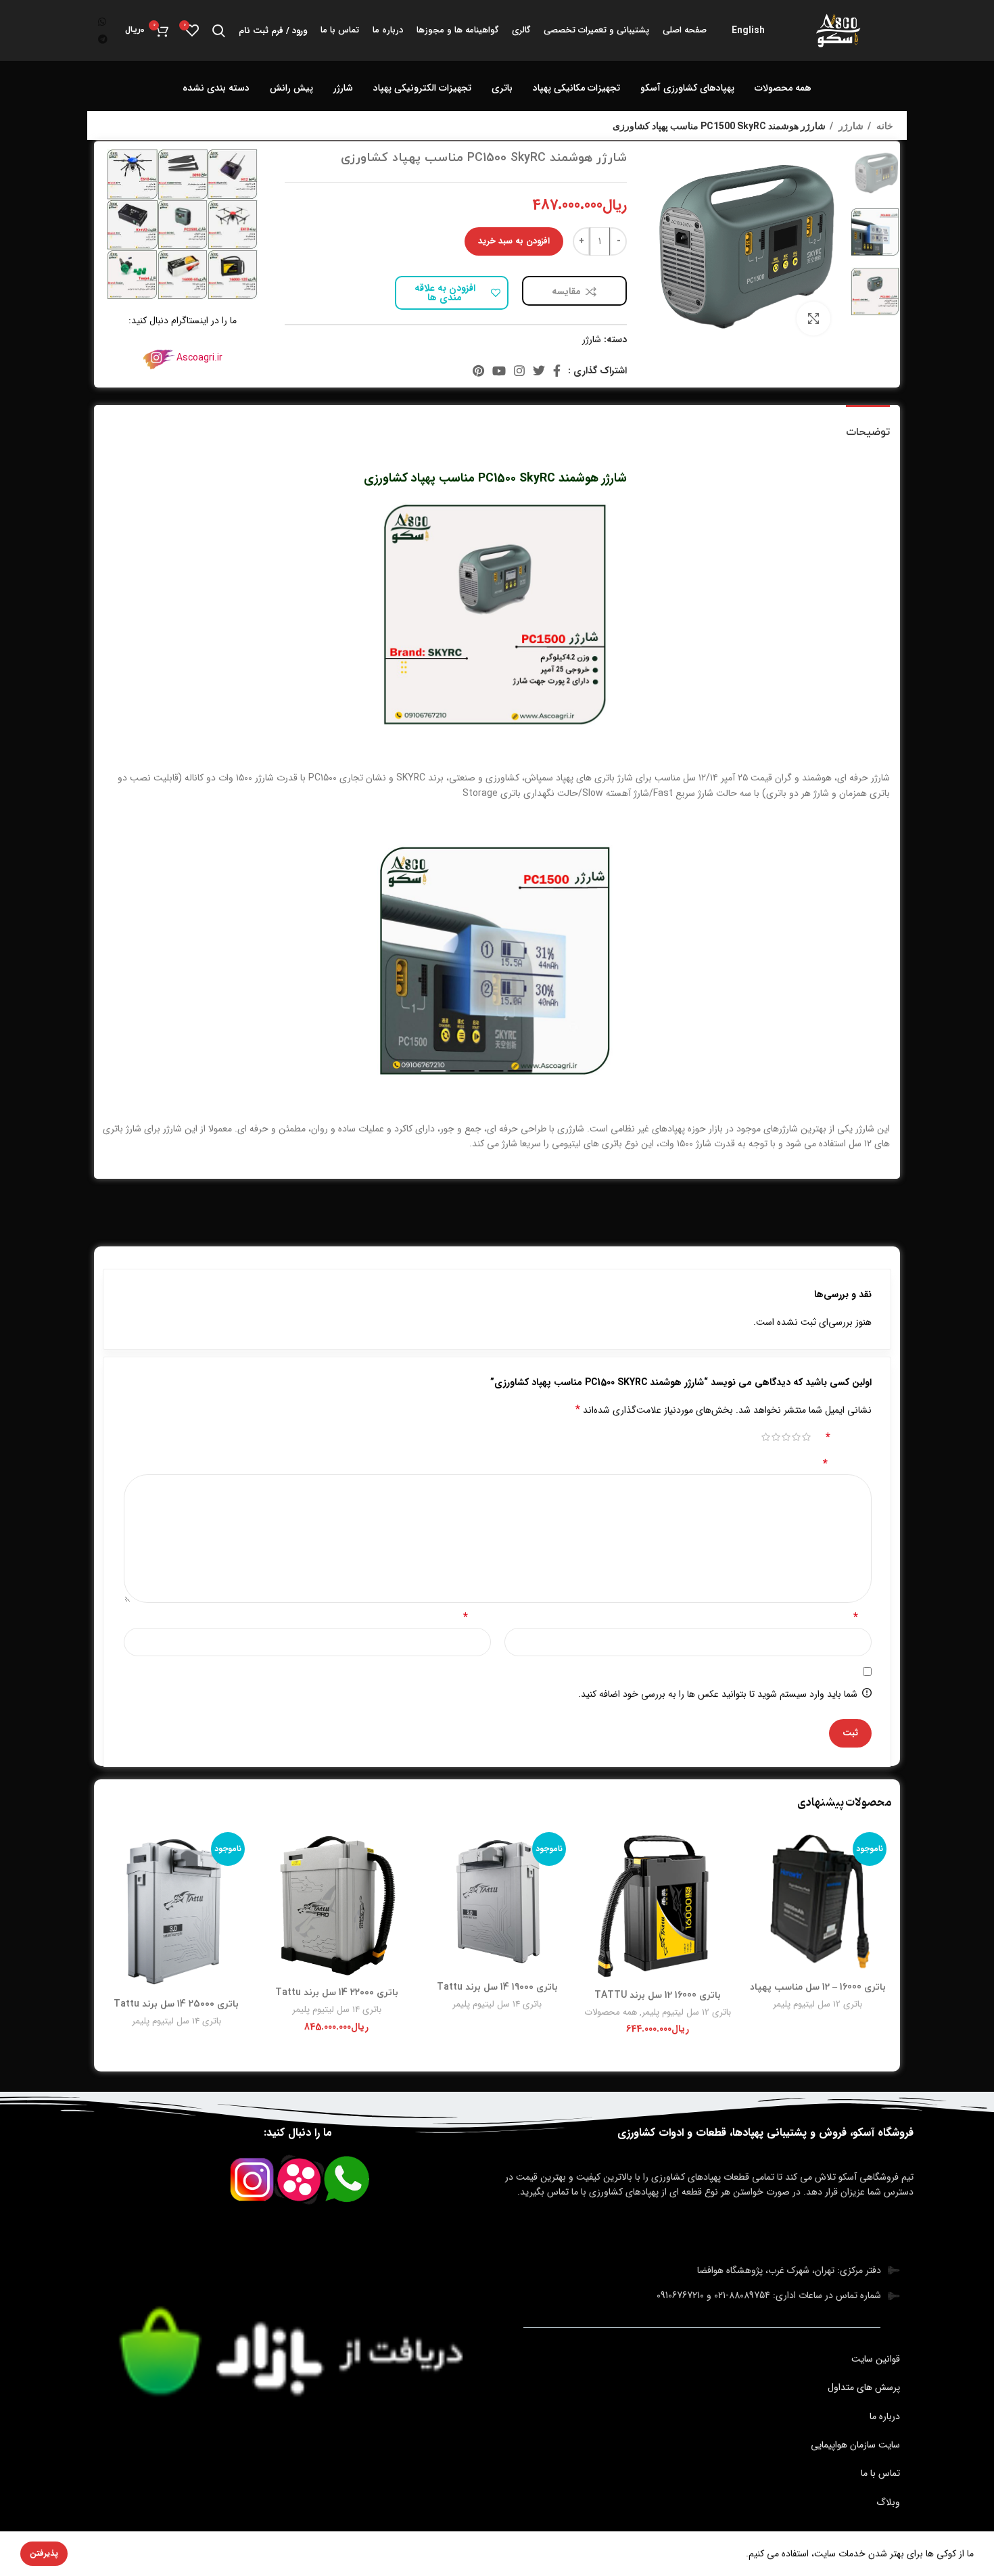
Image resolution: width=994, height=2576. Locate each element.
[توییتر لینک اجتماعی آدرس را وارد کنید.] (539, 371)
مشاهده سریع (755, 1849)
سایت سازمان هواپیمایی (855, 2445)
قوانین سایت (876, 2359)
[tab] (868, 426)
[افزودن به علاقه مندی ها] (755, 1880)
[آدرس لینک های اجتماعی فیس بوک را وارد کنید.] (557, 371)
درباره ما (885, 2416)
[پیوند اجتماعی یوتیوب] (499, 371)
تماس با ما (880, 2473)
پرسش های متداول (864, 2387)
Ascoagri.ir (199, 358)
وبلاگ (888, 2502)
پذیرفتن (44, 2553)
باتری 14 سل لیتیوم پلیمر (497, 2004)
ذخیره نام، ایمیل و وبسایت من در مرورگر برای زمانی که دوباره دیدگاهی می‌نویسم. (696, 1671)
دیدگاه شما (847, 1463)
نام (862, 1617)
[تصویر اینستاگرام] (233, 174)
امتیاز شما (849, 1437)
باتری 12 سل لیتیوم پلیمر (818, 2004)
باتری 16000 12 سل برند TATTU (658, 1995)
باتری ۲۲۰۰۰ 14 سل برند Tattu (337, 1993)
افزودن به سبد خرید (514, 241)
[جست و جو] (219, 30)
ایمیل (477, 1617)
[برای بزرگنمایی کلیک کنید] (813, 319)
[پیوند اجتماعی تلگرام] (103, 39)
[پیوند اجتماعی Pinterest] (478, 371)
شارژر (850, 126)
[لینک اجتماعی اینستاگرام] (519, 371)
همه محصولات (611, 2012)
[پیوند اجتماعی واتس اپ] (102, 22)
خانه (884, 126)
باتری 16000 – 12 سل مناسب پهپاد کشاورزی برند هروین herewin (818, 1993)
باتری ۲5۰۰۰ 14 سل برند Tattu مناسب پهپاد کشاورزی (176, 2010)
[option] (875, 173)
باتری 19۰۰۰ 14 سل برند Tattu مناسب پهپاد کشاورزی (497, 1993)
